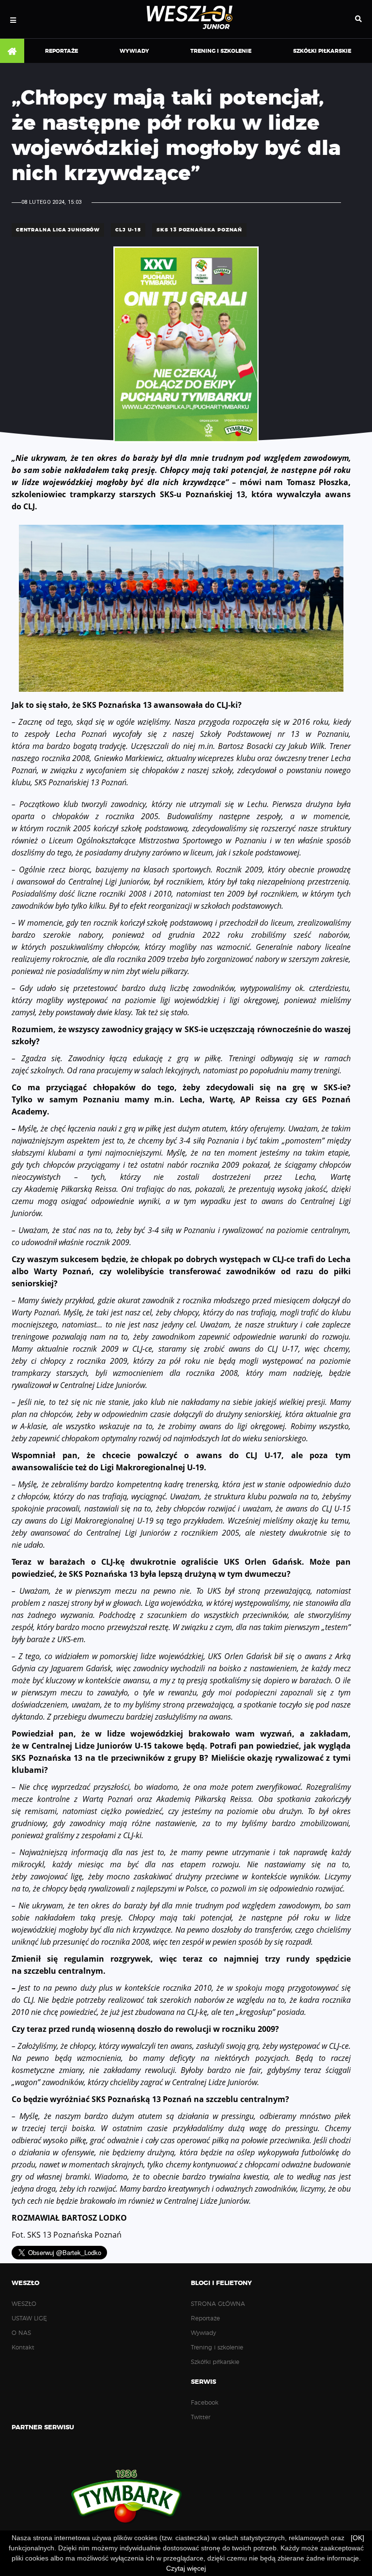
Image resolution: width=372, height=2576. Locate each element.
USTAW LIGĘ (29, 2318)
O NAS (21, 2333)
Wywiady (134, 51)
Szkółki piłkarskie (322, 51)
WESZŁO (24, 2304)
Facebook (205, 2403)
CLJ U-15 (128, 230)
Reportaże (62, 51)
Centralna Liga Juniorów (58, 230)
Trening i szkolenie (221, 51)
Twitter (201, 2417)
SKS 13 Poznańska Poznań (199, 230)
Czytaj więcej (186, 2568)
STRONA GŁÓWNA (12, 51)
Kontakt (23, 2347)
